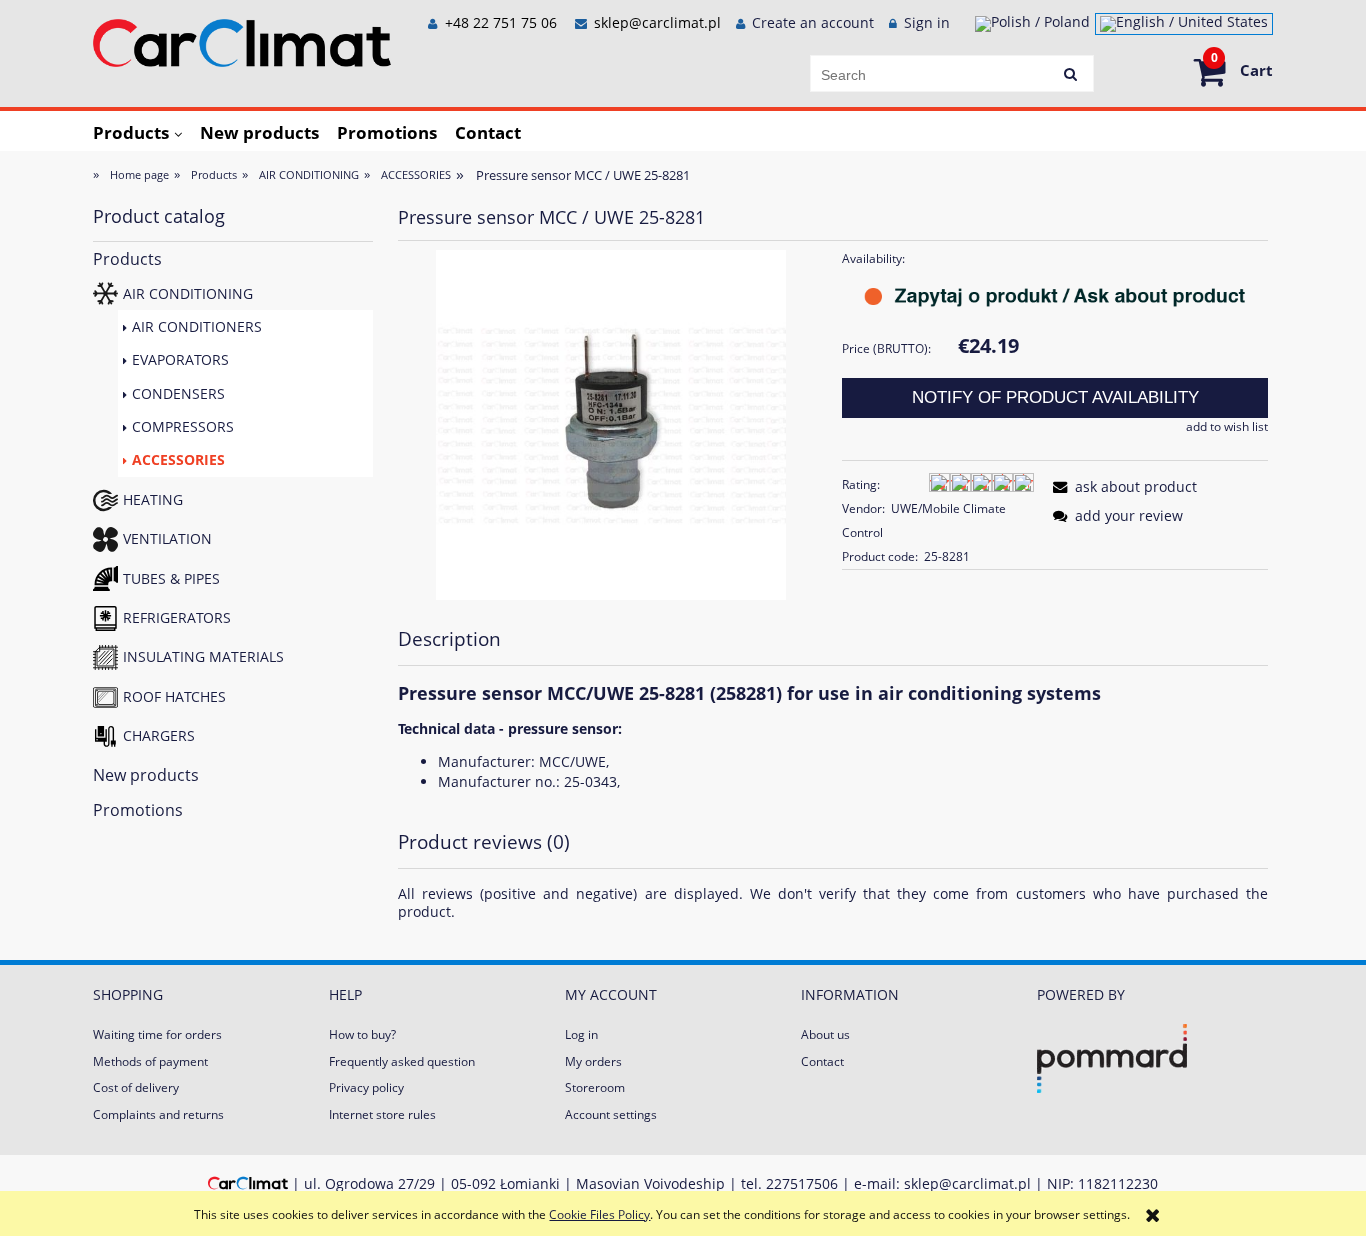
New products (146, 775)
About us (825, 1034)
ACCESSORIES (178, 459)
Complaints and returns (158, 1114)
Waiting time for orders (157, 1034)
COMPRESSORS (183, 426)
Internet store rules (382, 1114)
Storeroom (595, 1087)
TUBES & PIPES (171, 578)
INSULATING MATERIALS (203, 656)
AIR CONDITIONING (188, 293)
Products (127, 259)
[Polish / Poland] (1032, 24)
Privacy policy (366, 1087)
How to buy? (362, 1034)
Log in (581, 1034)
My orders (593, 1061)
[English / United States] (1184, 24)
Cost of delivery (136, 1087)
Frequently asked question (402, 1061)
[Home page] (242, 39)
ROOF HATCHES (174, 696)
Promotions (138, 810)
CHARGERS (159, 735)
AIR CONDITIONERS (197, 326)
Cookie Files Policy (599, 1214)
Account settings (611, 1114)
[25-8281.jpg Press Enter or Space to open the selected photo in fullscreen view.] (611, 424)
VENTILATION (167, 538)
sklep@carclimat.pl (657, 22)
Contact (822, 1061)
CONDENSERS (178, 393)
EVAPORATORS (180, 359)
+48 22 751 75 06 (499, 22)
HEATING (153, 499)
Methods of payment (150, 1061)
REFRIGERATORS (177, 617)
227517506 (802, 1183)
